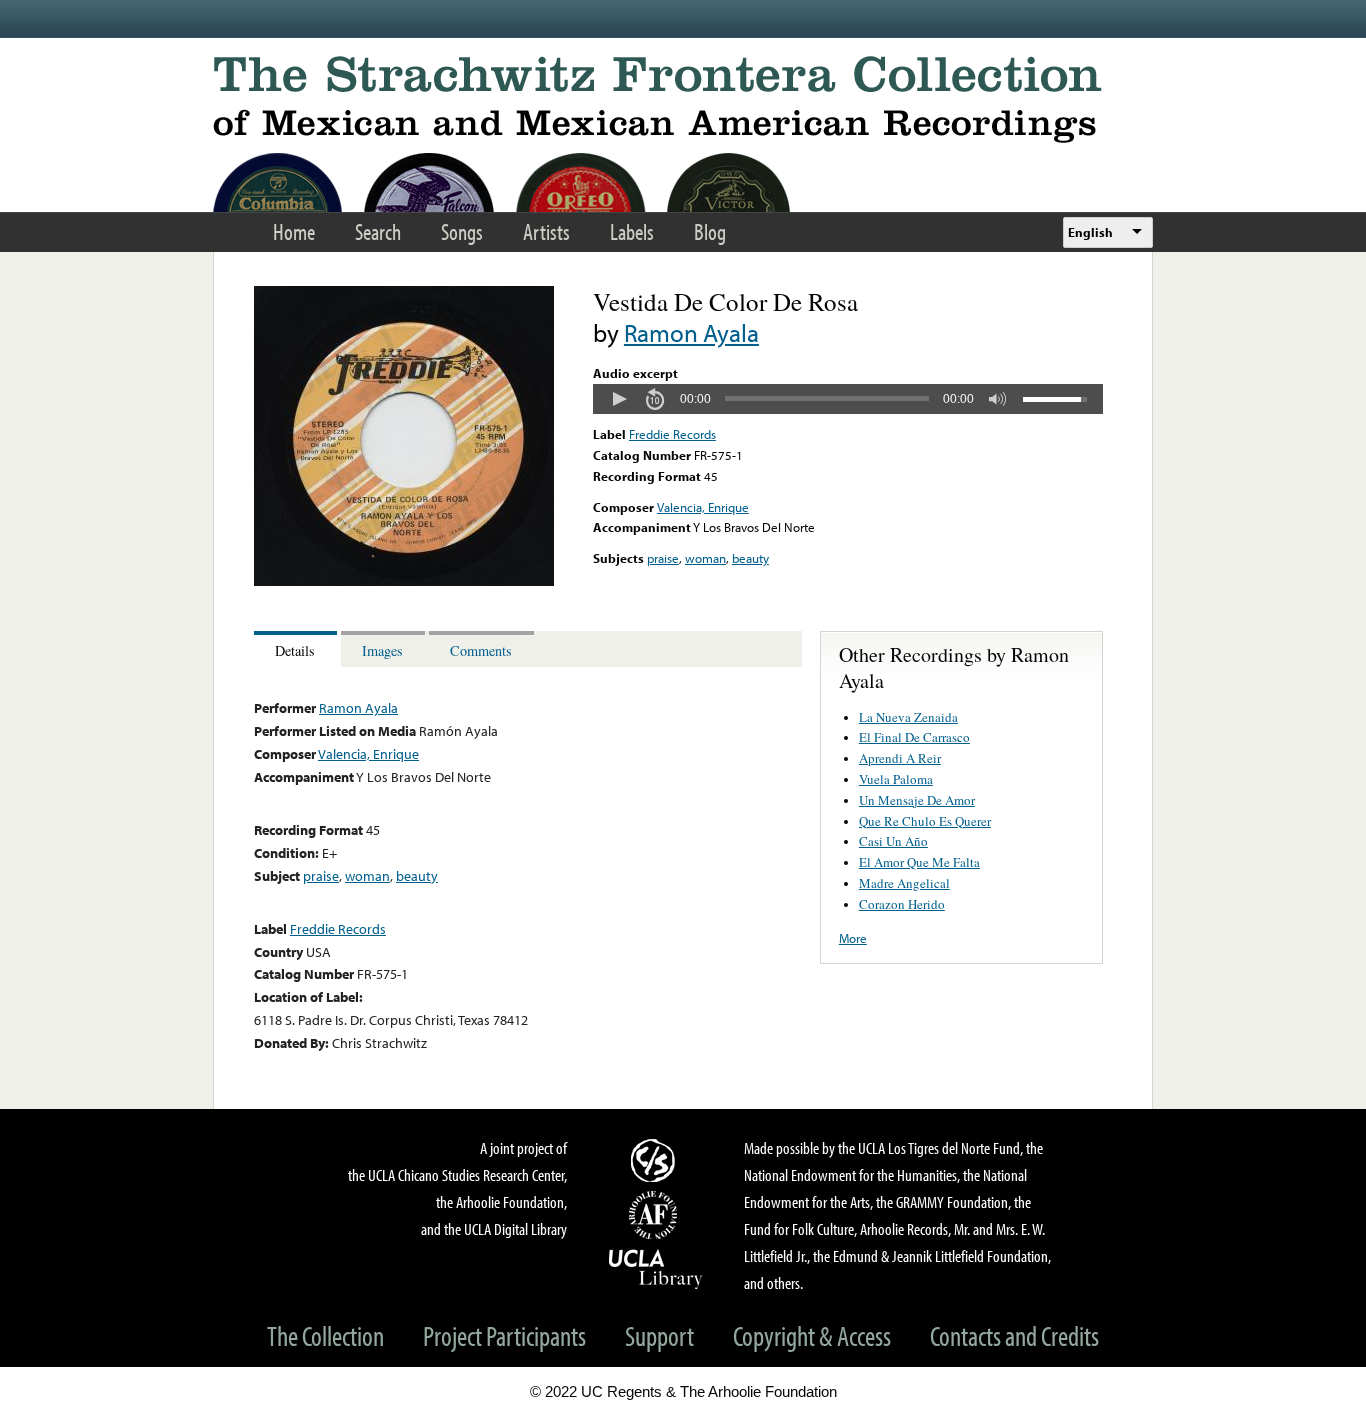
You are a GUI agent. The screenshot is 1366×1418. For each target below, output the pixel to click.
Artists (546, 231)
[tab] (297, 649)
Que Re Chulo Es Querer (925, 821)
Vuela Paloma (896, 779)
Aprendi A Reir (900, 758)
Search (378, 231)
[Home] (683, 99)
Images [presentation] (382, 650)
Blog (710, 231)
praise (663, 558)
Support (659, 1335)
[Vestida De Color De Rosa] (404, 581)
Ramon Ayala (691, 332)
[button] (619, 399)
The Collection (325, 1335)
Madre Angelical (904, 883)
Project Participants (504, 1335)
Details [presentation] (295, 650)
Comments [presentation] (481, 650)
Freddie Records (672, 434)
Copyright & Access (812, 1335)
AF (656, 1215)
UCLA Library (656, 1268)
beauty (750, 558)
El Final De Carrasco (914, 737)
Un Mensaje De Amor (917, 800)
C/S (656, 1160)
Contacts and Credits (1014, 1335)
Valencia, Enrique (703, 507)
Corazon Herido (902, 904)
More (853, 938)
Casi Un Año (893, 841)
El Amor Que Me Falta (919, 862)
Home (294, 231)
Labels (632, 231)
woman (705, 558)
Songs (462, 231)
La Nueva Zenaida (908, 717)
